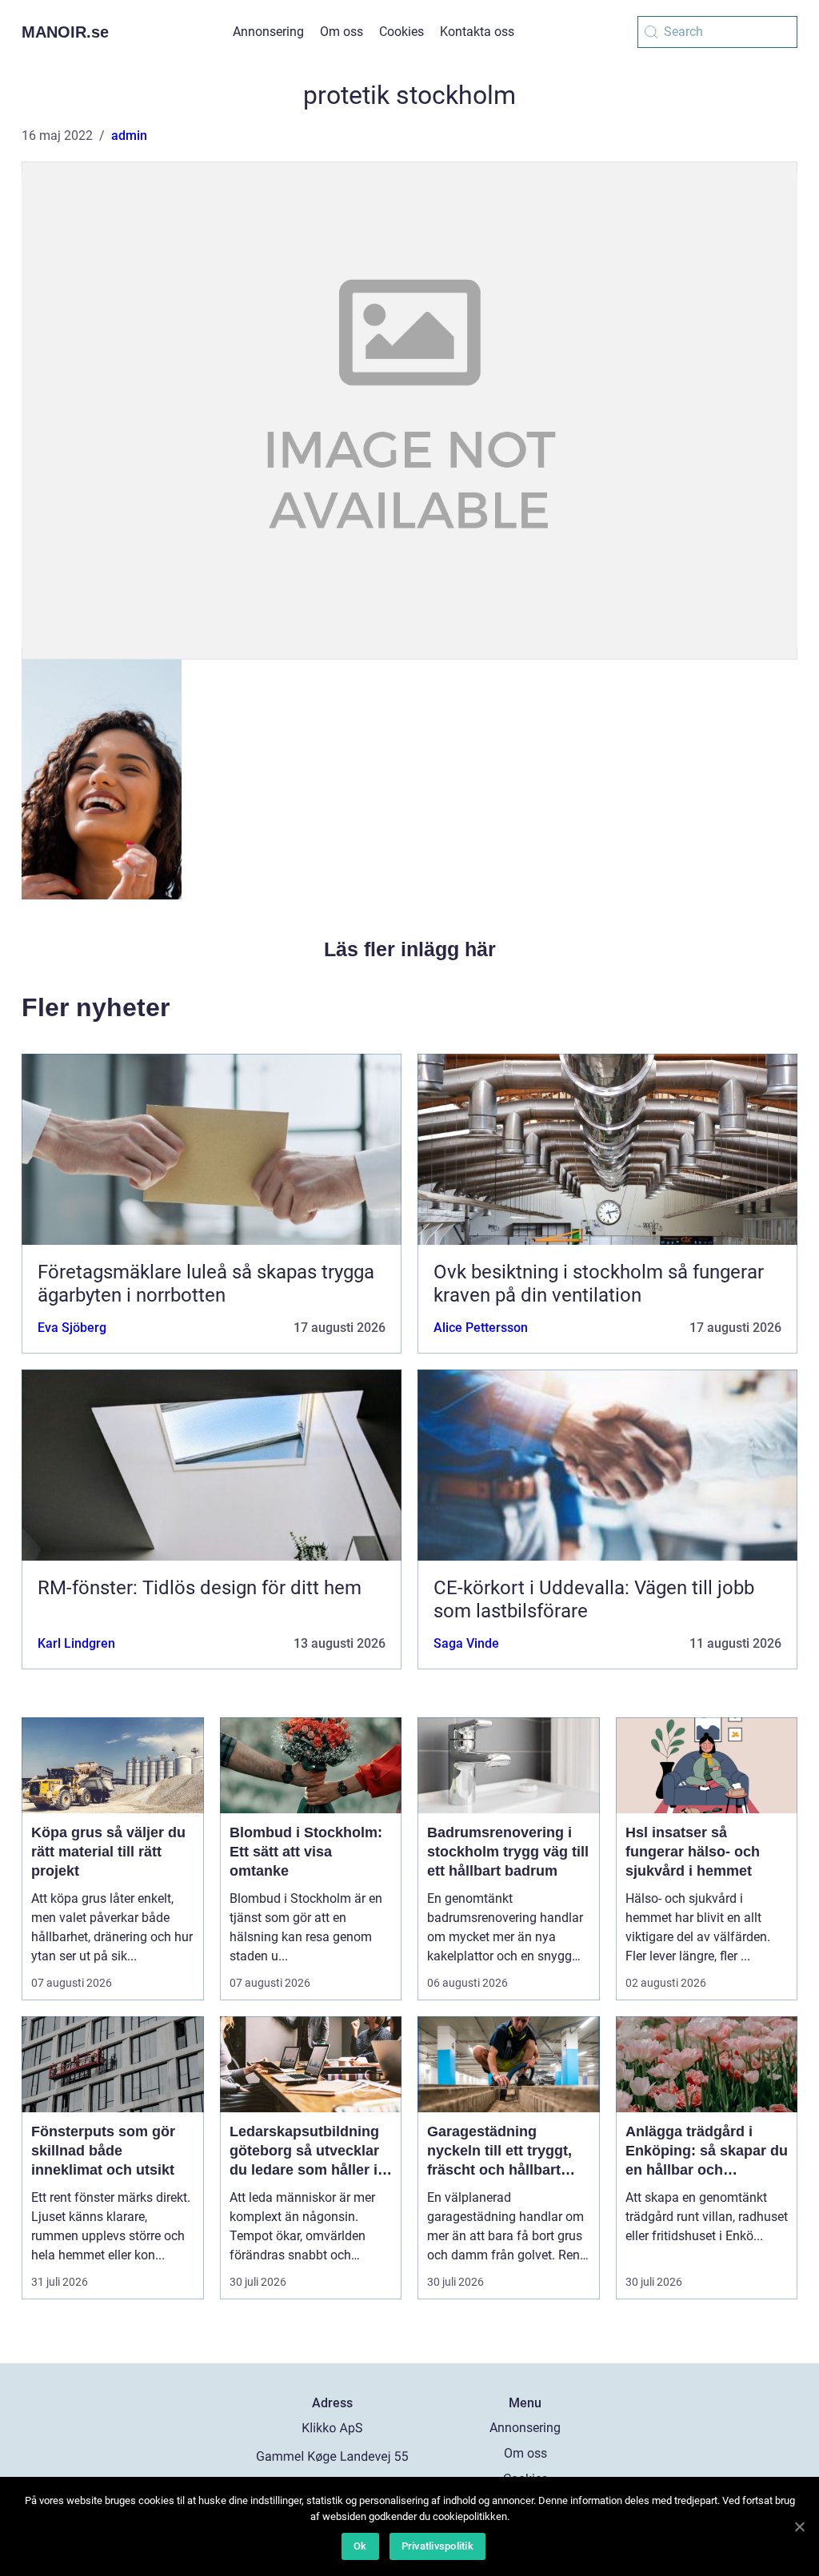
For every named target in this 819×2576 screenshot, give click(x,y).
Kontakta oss (477, 32)
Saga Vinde (466, 1643)
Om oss (342, 32)
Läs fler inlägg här (410, 949)
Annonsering (268, 32)
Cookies (402, 32)
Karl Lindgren (76, 1643)
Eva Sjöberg (72, 1328)
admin (129, 136)
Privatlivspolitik (437, 2546)
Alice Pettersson (481, 1328)
